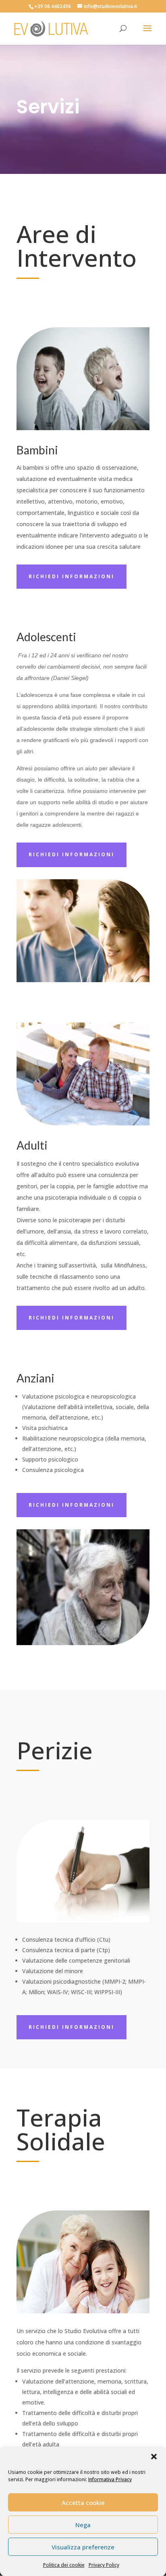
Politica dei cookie (64, 2565)
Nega (83, 2525)
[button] (154, 2457)
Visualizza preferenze (83, 2547)
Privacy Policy (104, 2565)
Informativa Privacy (110, 2479)
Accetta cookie (83, 2503)
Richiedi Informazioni (72, 576)
